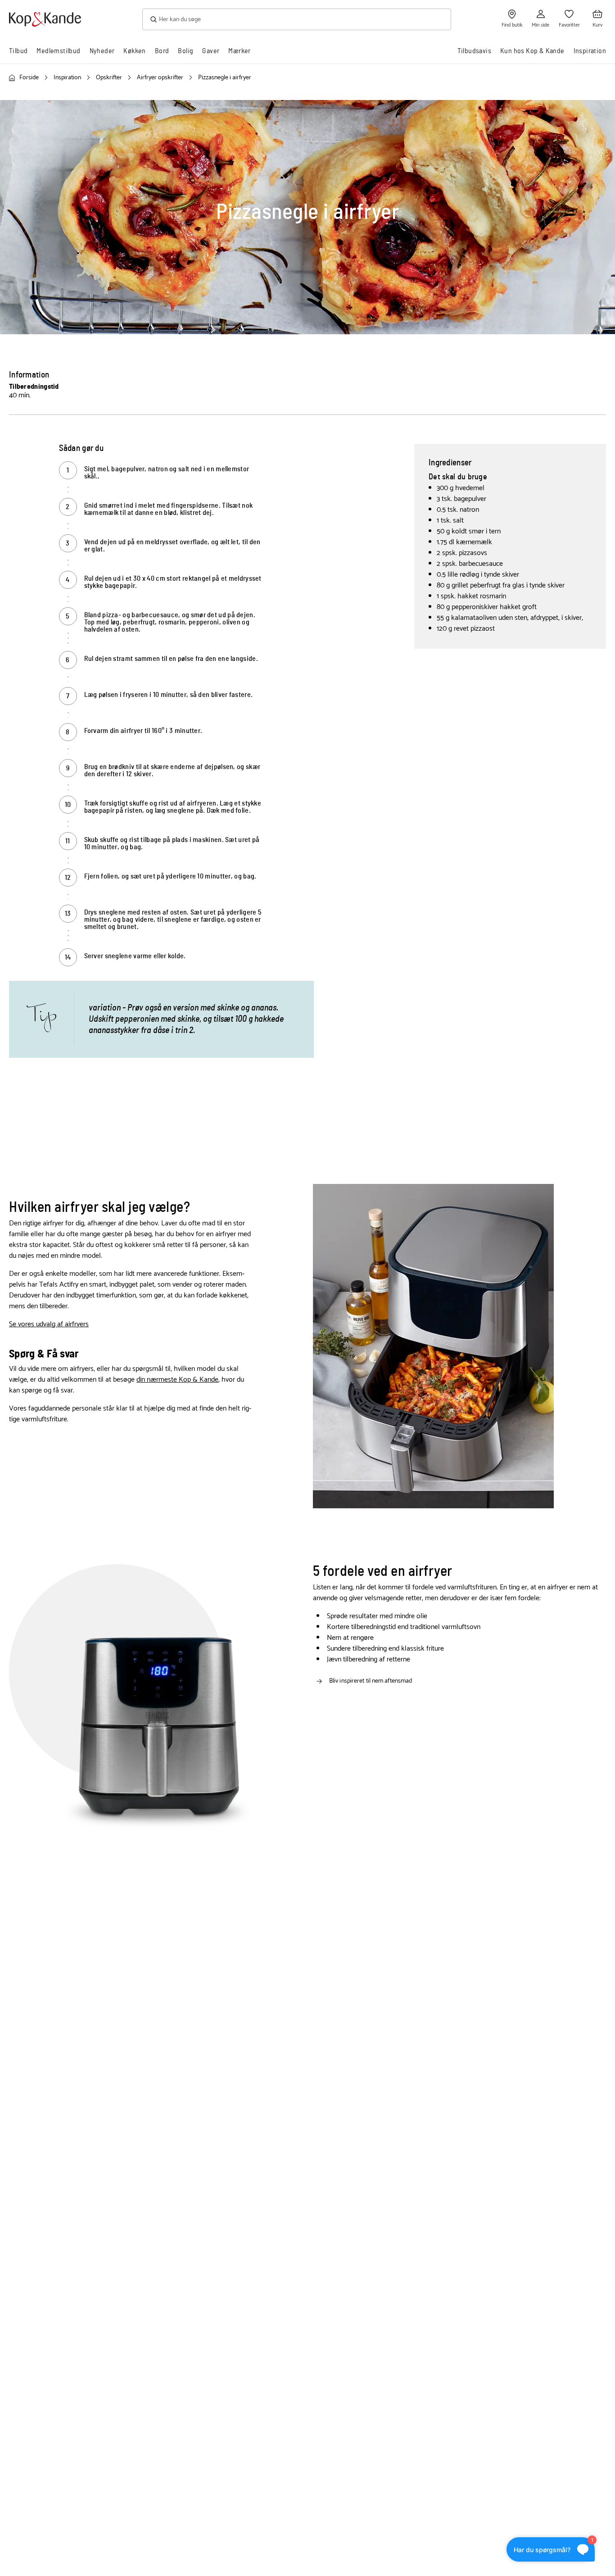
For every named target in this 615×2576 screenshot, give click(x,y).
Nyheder (102, 51)
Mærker (239, 51)
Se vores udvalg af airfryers (49, 1324)
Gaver (211, 51)
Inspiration (590, 51)
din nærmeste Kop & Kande (177, 1380)
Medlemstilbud (58, 51)
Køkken (134, 51)
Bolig (185, 51)
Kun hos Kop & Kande (532, 51)
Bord (162, 51)
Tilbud (18, 51)
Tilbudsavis (474, 51)
